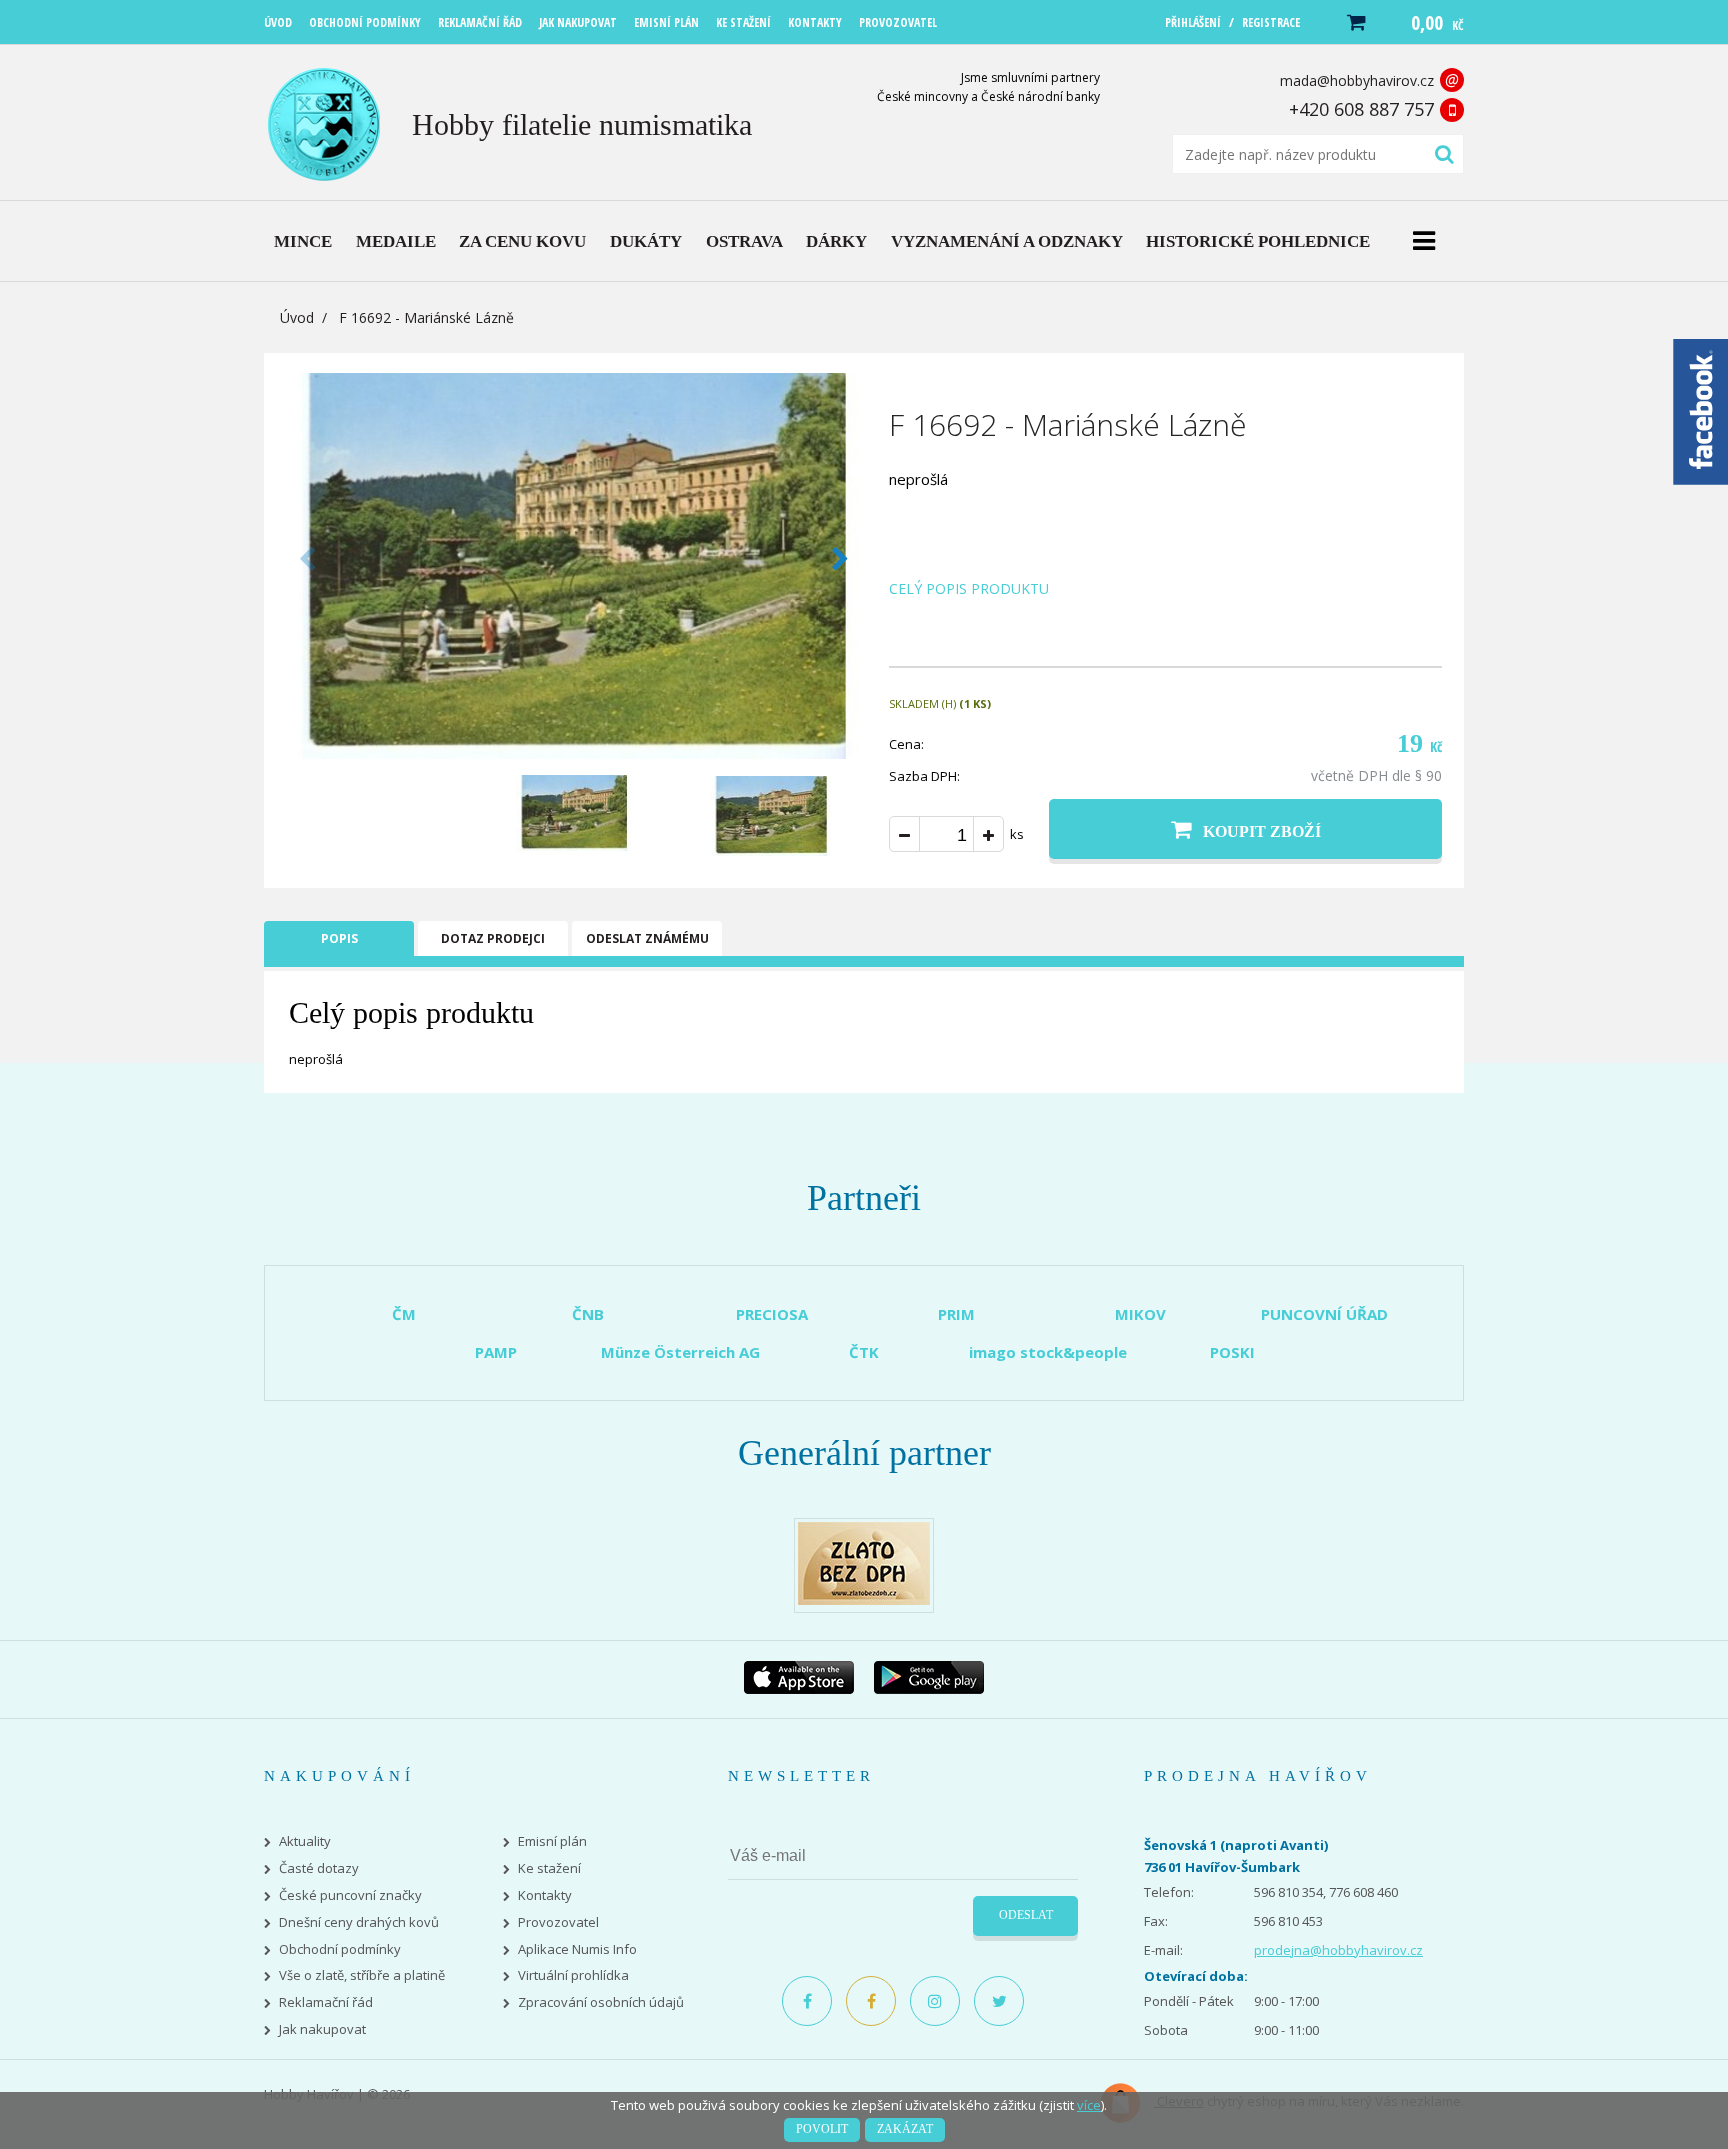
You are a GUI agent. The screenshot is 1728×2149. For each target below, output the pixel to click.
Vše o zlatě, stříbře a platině (362, 1975)
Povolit (822, 2129)
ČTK (864, 1352)
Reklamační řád (326, 2002)
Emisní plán (552, 1841)
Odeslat (1026, 1915)
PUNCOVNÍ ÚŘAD (1324, 1314)
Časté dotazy (319, 1868)
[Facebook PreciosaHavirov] (807, 2001)
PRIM (956, 1314)
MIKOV (1140, 1314)
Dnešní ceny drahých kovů (359, 1922)
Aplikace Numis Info (577, 1949)
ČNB (588, 1314)
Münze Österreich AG (680, 1352)
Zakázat (905, 2129)
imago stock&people (1048, 1352)
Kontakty (545, 1895)
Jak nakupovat (322, 2029)
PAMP (496, 1352)
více (1089, 2105)
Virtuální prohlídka (573, 1975)
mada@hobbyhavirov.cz (1357, 80)
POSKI (1232, 1352)
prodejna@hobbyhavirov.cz (1338, 1950)
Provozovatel (558, 1922)
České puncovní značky (350, 1895)
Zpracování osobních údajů (601, 2002)
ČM (404, 1314)
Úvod (297, 317)
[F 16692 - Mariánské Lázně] (574, 753)
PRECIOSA (772, 1314)
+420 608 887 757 (1361, 109)
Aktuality (305, 1841)
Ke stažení (549, 1868)
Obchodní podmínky (340, 1949)
